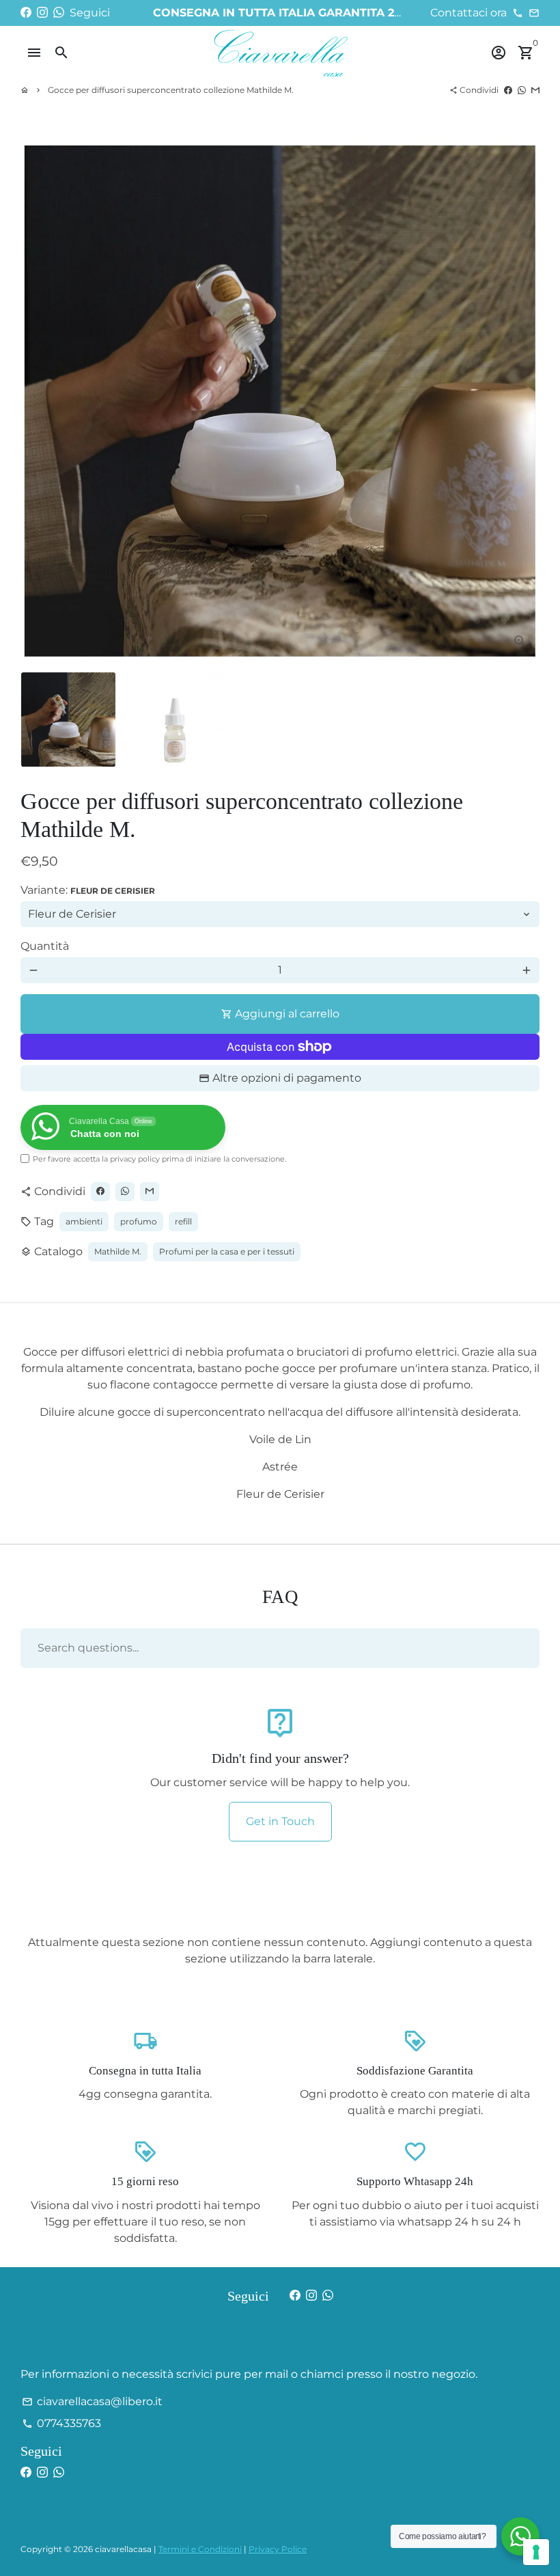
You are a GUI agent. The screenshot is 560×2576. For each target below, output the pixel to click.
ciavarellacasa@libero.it (92, 2401)
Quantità (45, 946)
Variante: (88, 890)
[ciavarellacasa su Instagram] (42, 13)
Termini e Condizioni (200, 2549)
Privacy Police (278, 2549)
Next (521, 401)
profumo (139, 1221)
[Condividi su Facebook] (508, 90)
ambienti (84, 1221)
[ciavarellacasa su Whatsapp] (59, 13)
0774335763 (61, 2423)
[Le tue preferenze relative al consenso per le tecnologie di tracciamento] (536, 2552)
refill (183, 1221)
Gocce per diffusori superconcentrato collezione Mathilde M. (171, 90)
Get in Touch (280, 1821)
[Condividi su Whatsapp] (522, 90)
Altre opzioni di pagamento (287, 1078)
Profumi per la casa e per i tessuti (227, 1251)
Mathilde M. (118, 1251)
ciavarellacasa (123, 2549)
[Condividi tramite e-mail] (535, 90)
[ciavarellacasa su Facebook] (26, 13)
